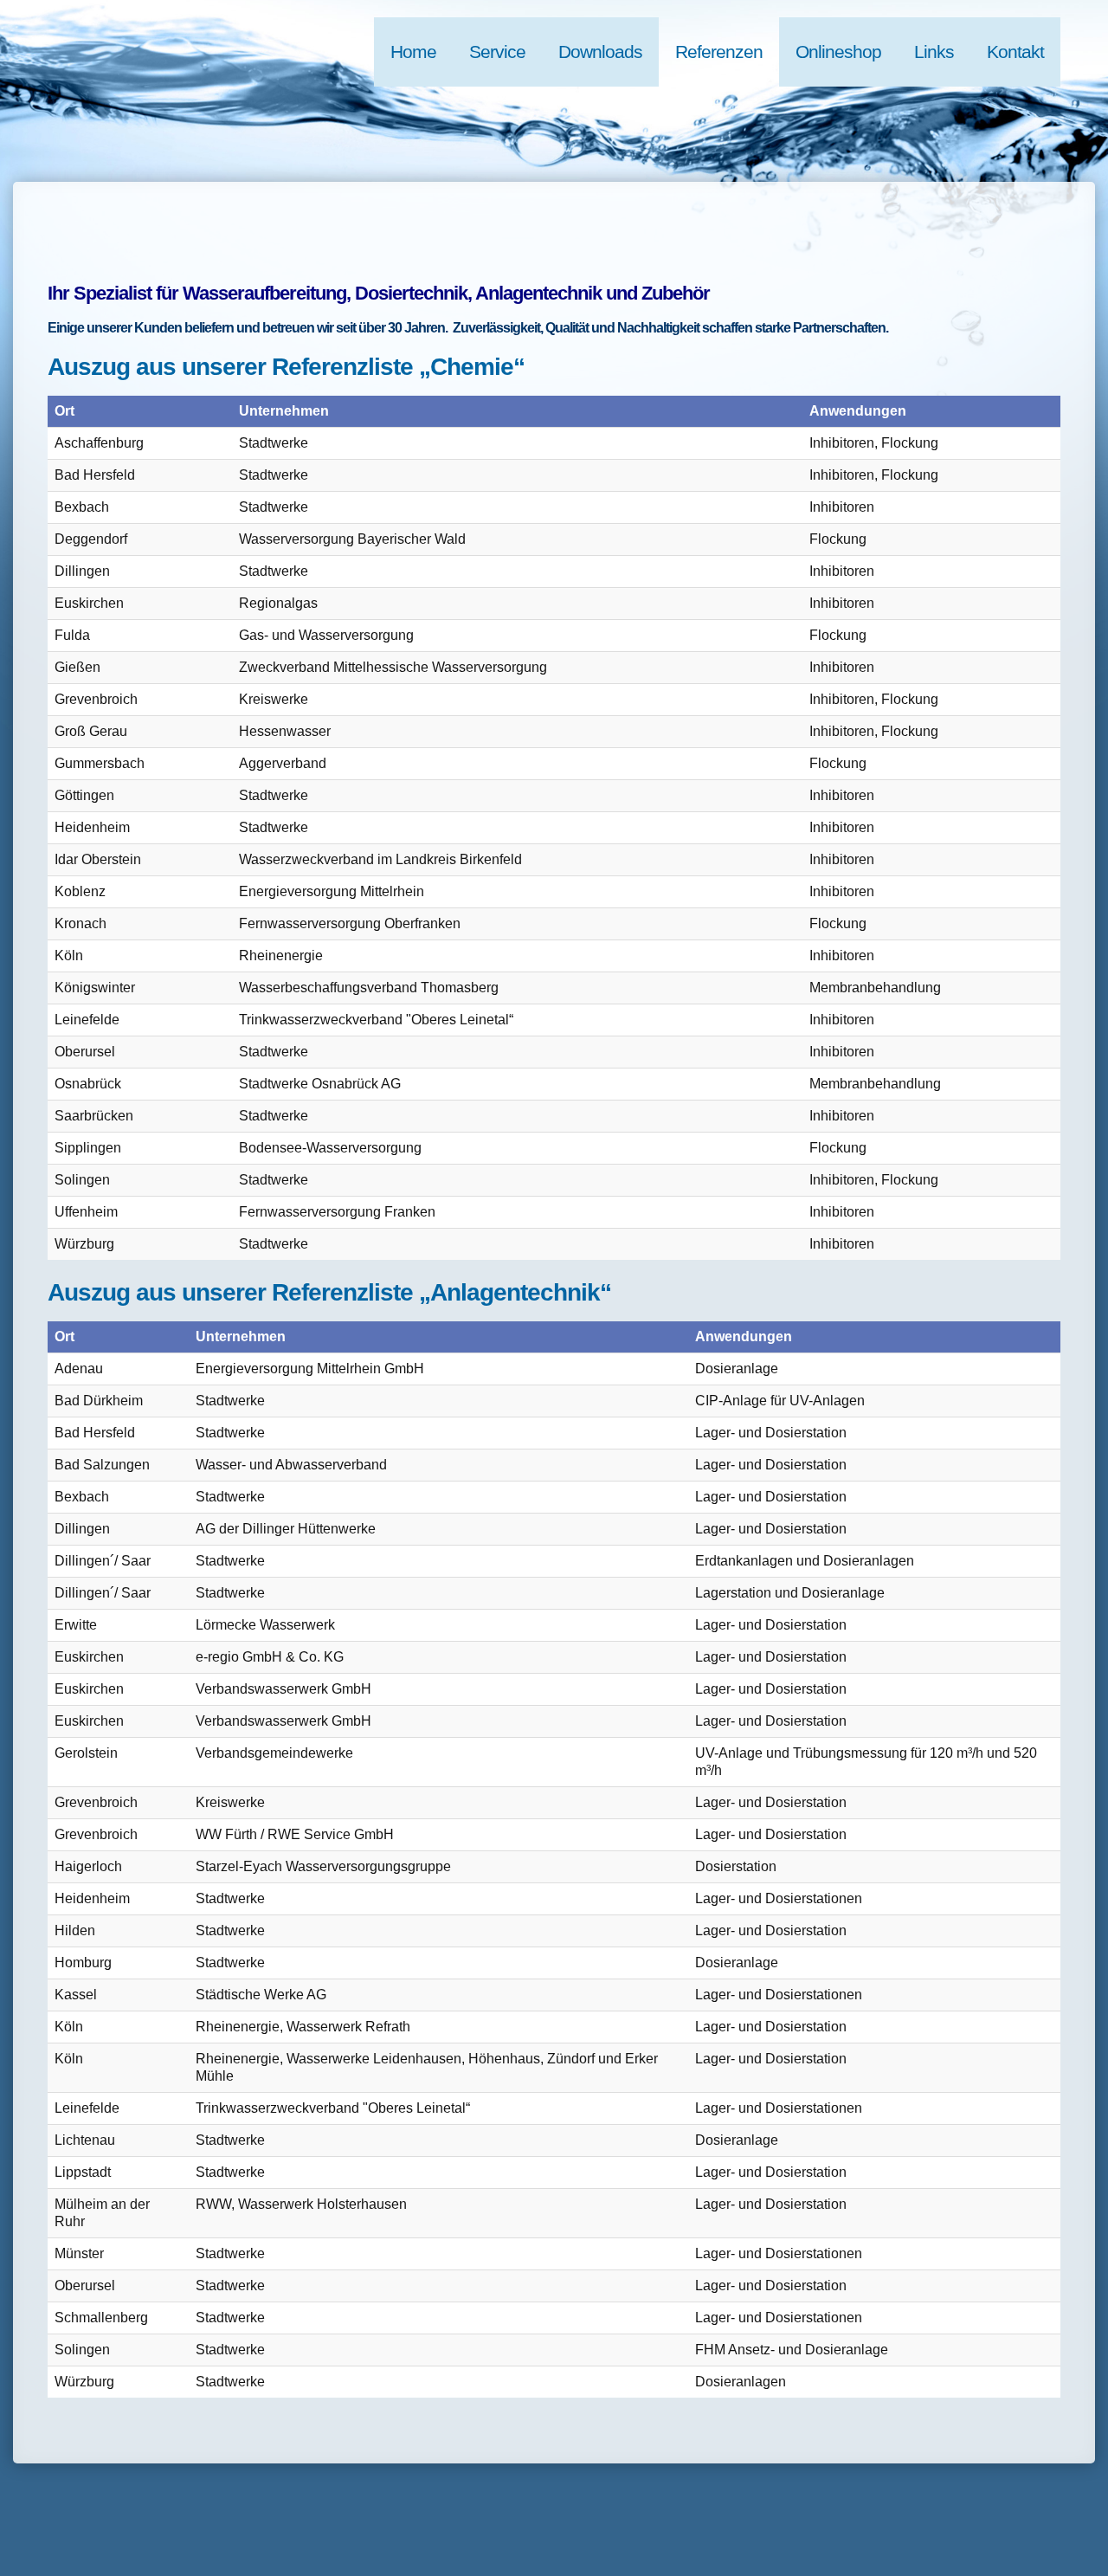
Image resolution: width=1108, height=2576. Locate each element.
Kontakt (1015, 52)
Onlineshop (838, 52)
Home (413, 52)
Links (934, 52)
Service (497, 52)
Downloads (600, 52)
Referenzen (719, 52)
